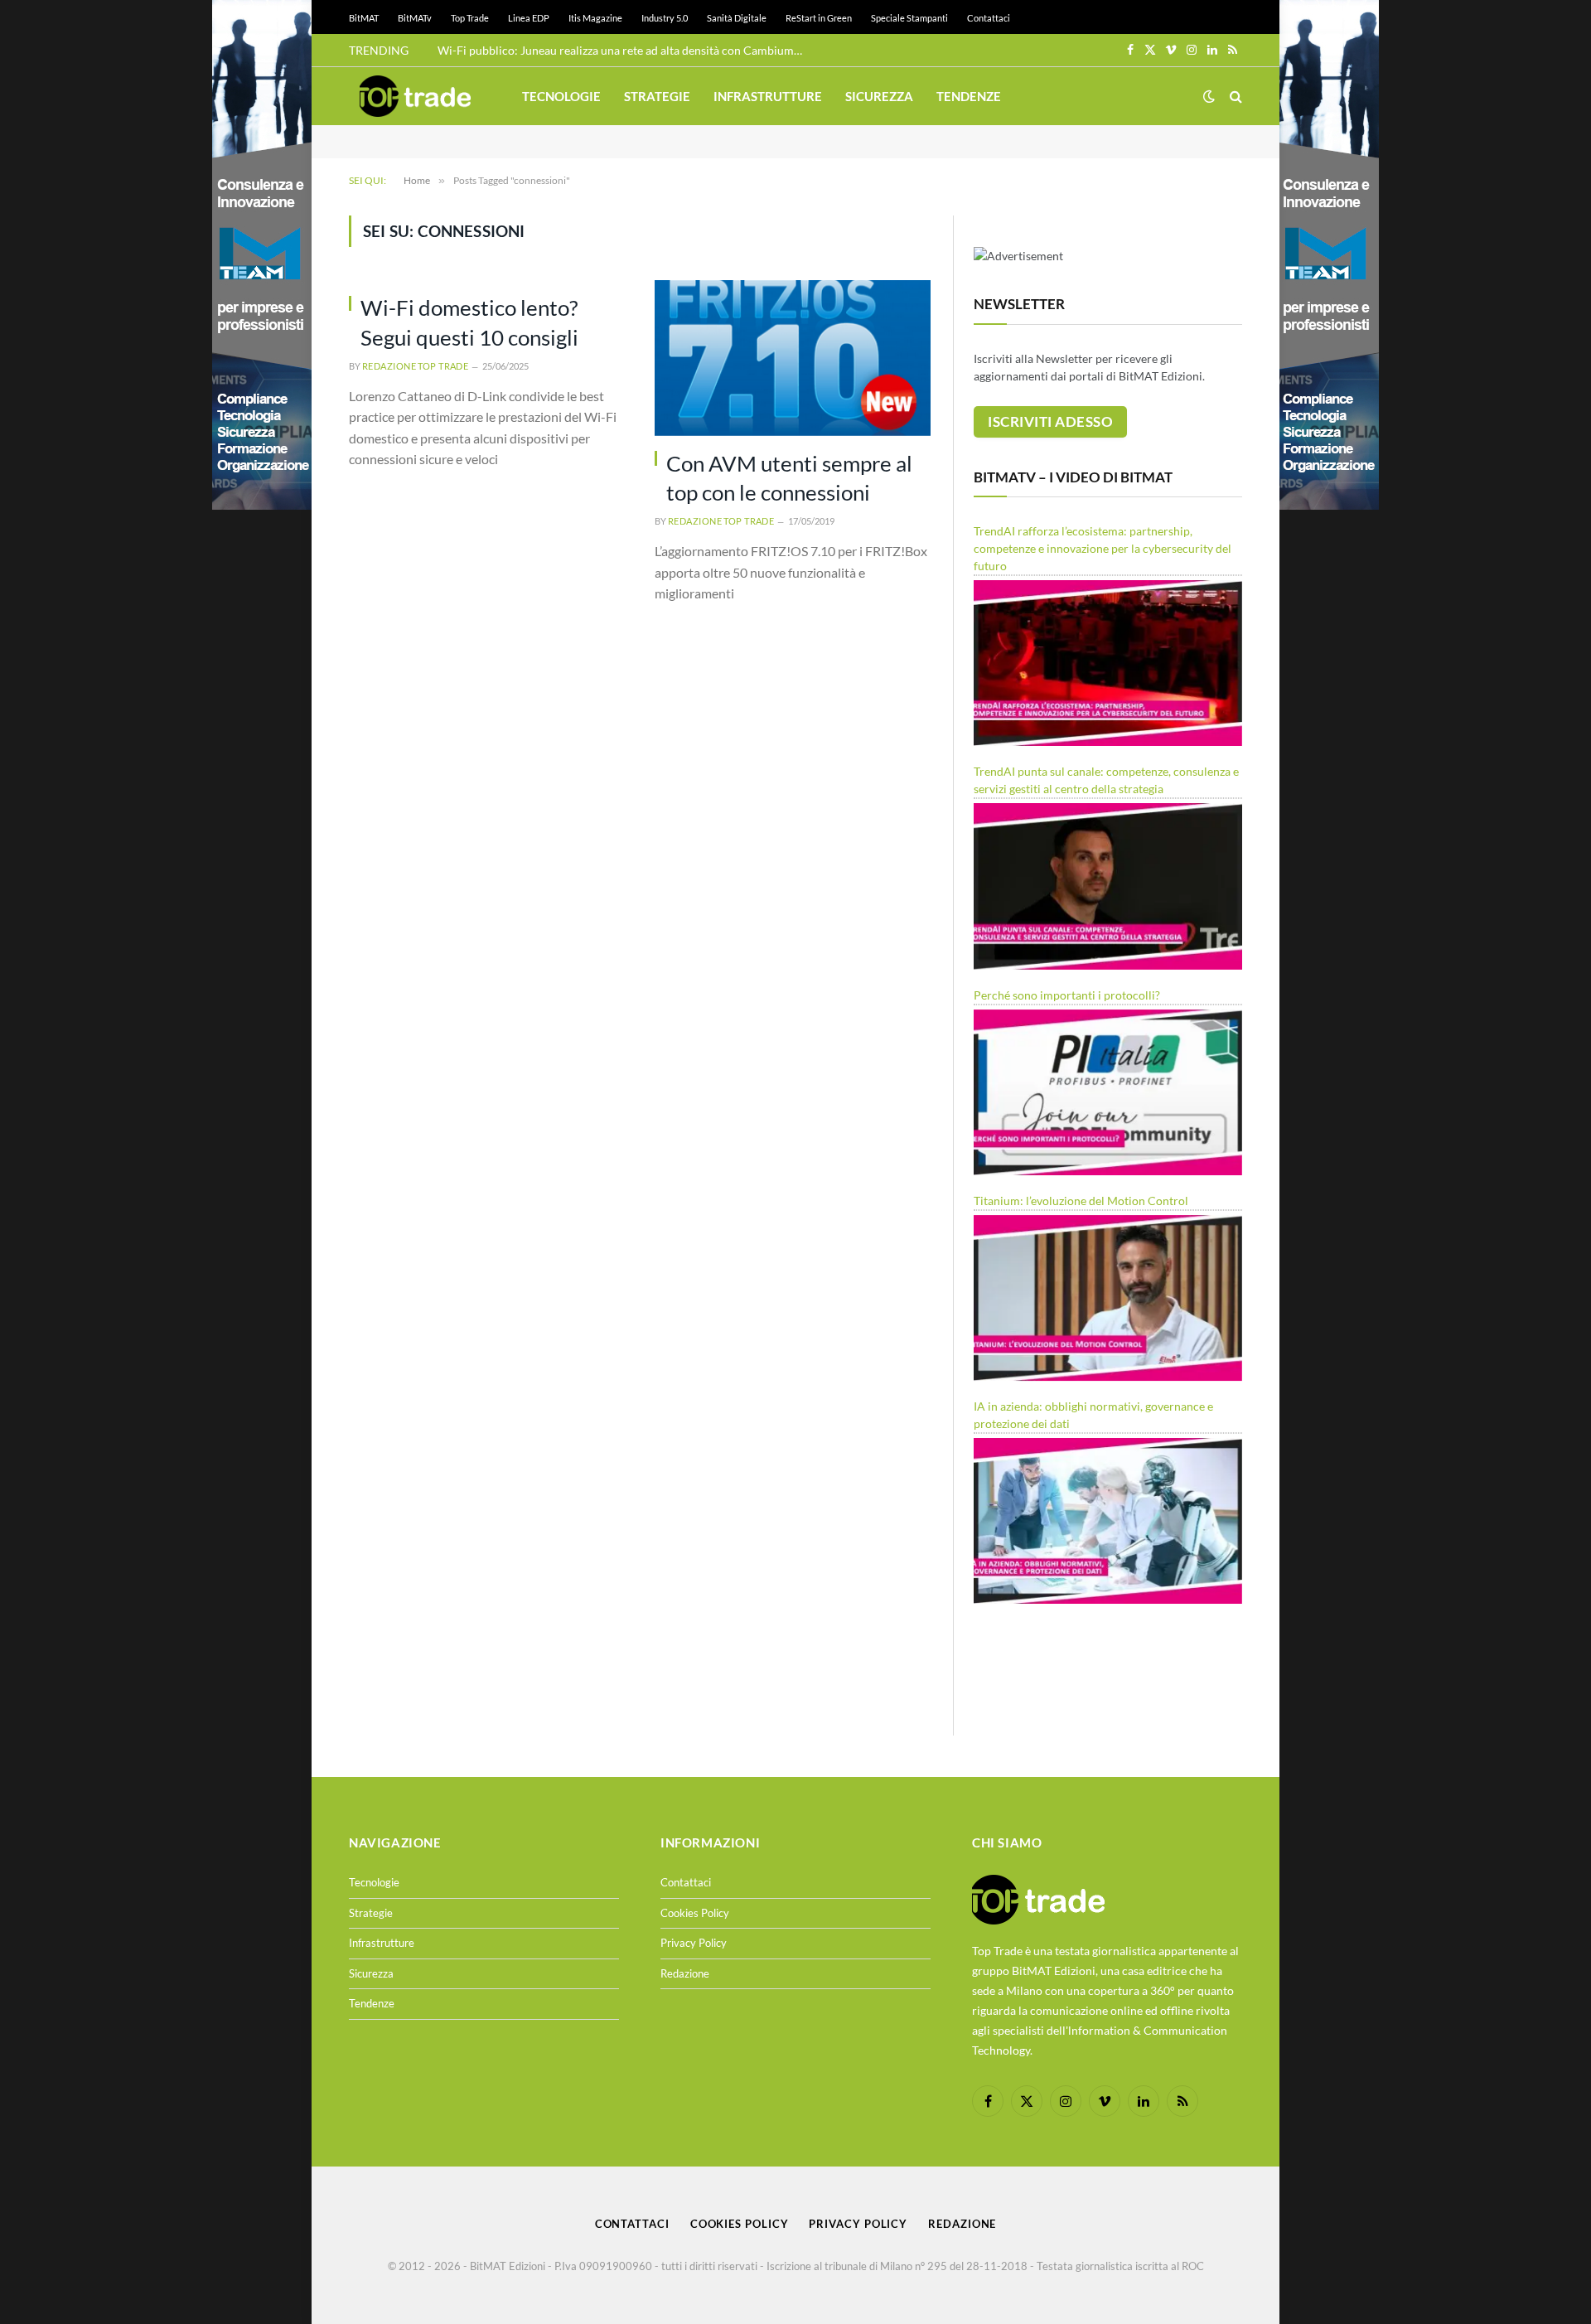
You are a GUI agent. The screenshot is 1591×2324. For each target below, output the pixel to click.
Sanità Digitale (737, 18)
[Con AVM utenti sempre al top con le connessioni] (793, 358)
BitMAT (364, 18)
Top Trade (470, 18)
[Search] (1234, 97)
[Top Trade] (415, 96)
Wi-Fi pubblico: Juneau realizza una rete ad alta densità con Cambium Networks (624, 50)
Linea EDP (529, 18)
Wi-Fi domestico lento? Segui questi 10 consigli (469, 322)
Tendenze (969, 96)
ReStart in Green (819, 18)
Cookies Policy (695, 1913)
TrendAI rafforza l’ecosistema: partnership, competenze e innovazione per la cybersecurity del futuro (1103, 548)
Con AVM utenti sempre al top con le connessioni (789, 478)
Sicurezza (879, 96)
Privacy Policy (694, 1943)
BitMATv (415, 18)
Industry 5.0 (665, 18)
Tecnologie (561, 96)
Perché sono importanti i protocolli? (1067, 995)
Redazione (685, 1973)
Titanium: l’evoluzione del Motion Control (1081, 1201)
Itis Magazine (595, 18)
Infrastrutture (768, 96)
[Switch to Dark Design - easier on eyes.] (1209, 96)
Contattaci (989, 18)
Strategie (657, 96)
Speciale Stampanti (909, 18)
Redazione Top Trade (415, 366)
